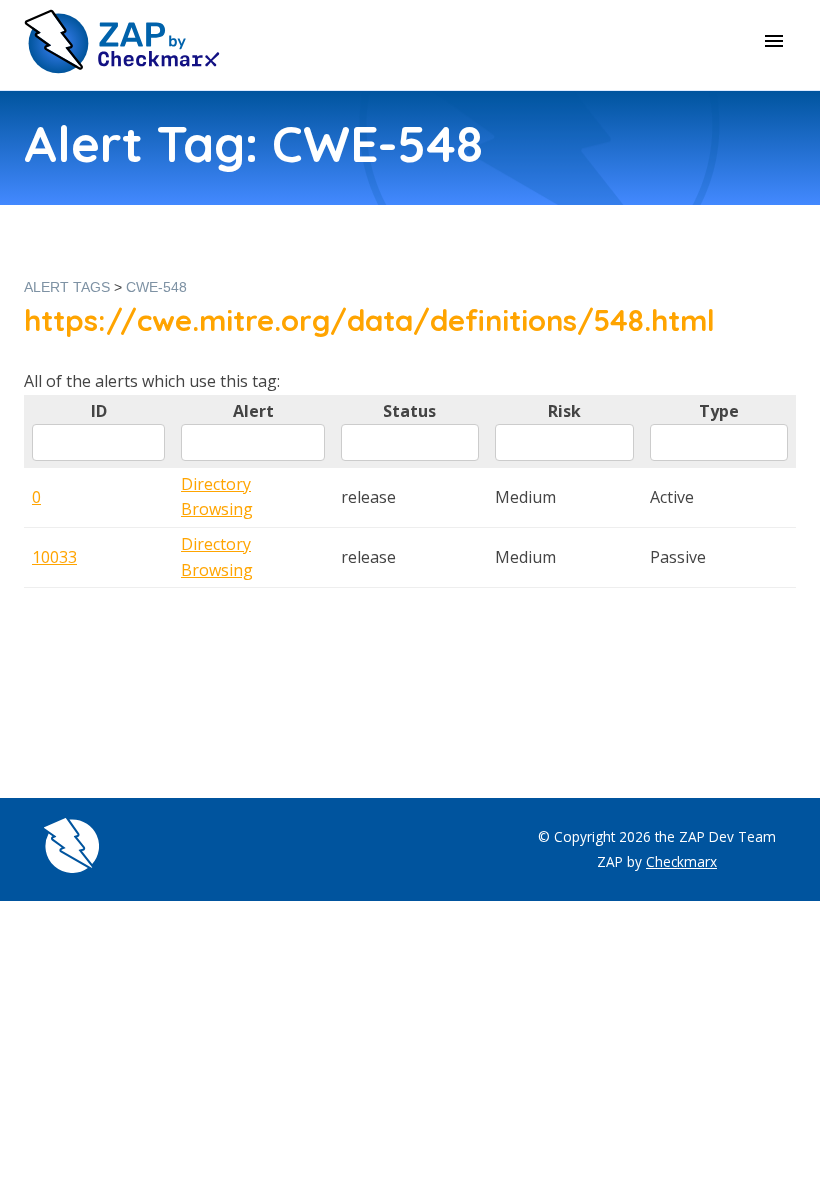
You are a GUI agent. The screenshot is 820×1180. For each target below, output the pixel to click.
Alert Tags (67, 287)
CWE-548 (156, 287)
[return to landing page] (122, 68)
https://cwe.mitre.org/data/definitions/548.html (369, 320)
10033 (54, 557)
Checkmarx (681, 861)
